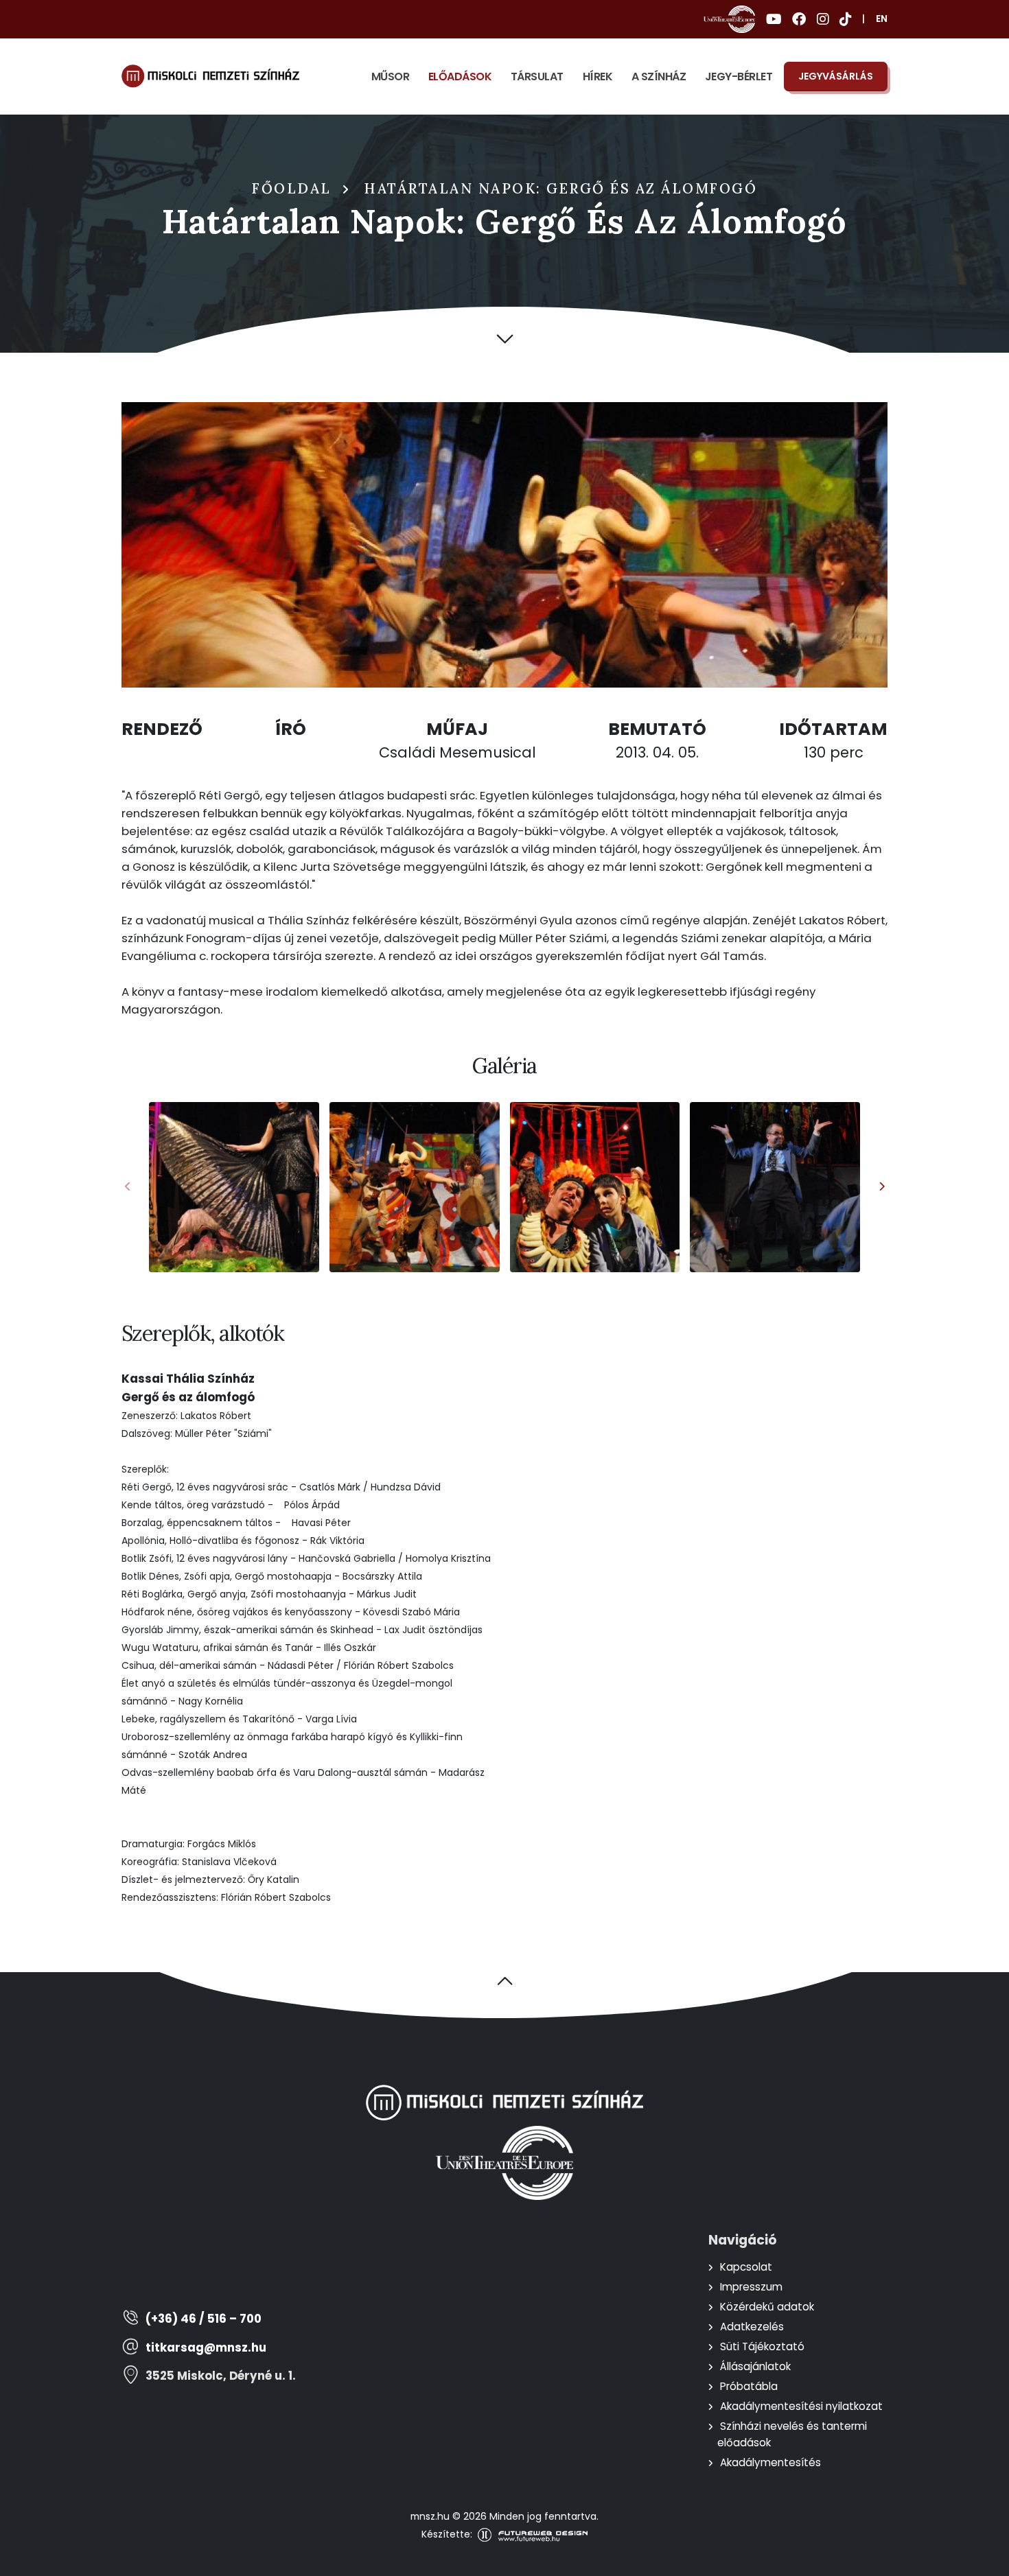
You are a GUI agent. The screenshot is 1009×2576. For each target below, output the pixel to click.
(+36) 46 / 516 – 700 (204, 2319)
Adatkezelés (752, 2327)
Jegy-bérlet (739, 77)
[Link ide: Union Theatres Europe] (729, 19)
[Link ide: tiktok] (845, 19)
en (882, 19)
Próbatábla (749, 2386)
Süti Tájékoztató (762, 2346)
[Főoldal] (210, 76)
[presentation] (128, 1187)
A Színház (659, 77)
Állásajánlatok (755, 2366)
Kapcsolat (746, 2267)
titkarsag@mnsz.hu (206, 2348)
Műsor (391, 77)
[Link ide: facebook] (799, 19)
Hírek (598, 77)
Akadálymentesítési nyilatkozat (801, 2406)
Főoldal (292, 189)
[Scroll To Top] (985, 2561)
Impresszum (751, 2287)
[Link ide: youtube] (774, 19)
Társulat (537, 77)
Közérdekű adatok (767, 2307)
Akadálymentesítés (770, 2462)
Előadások (460, 77)
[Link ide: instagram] (823, 19)
